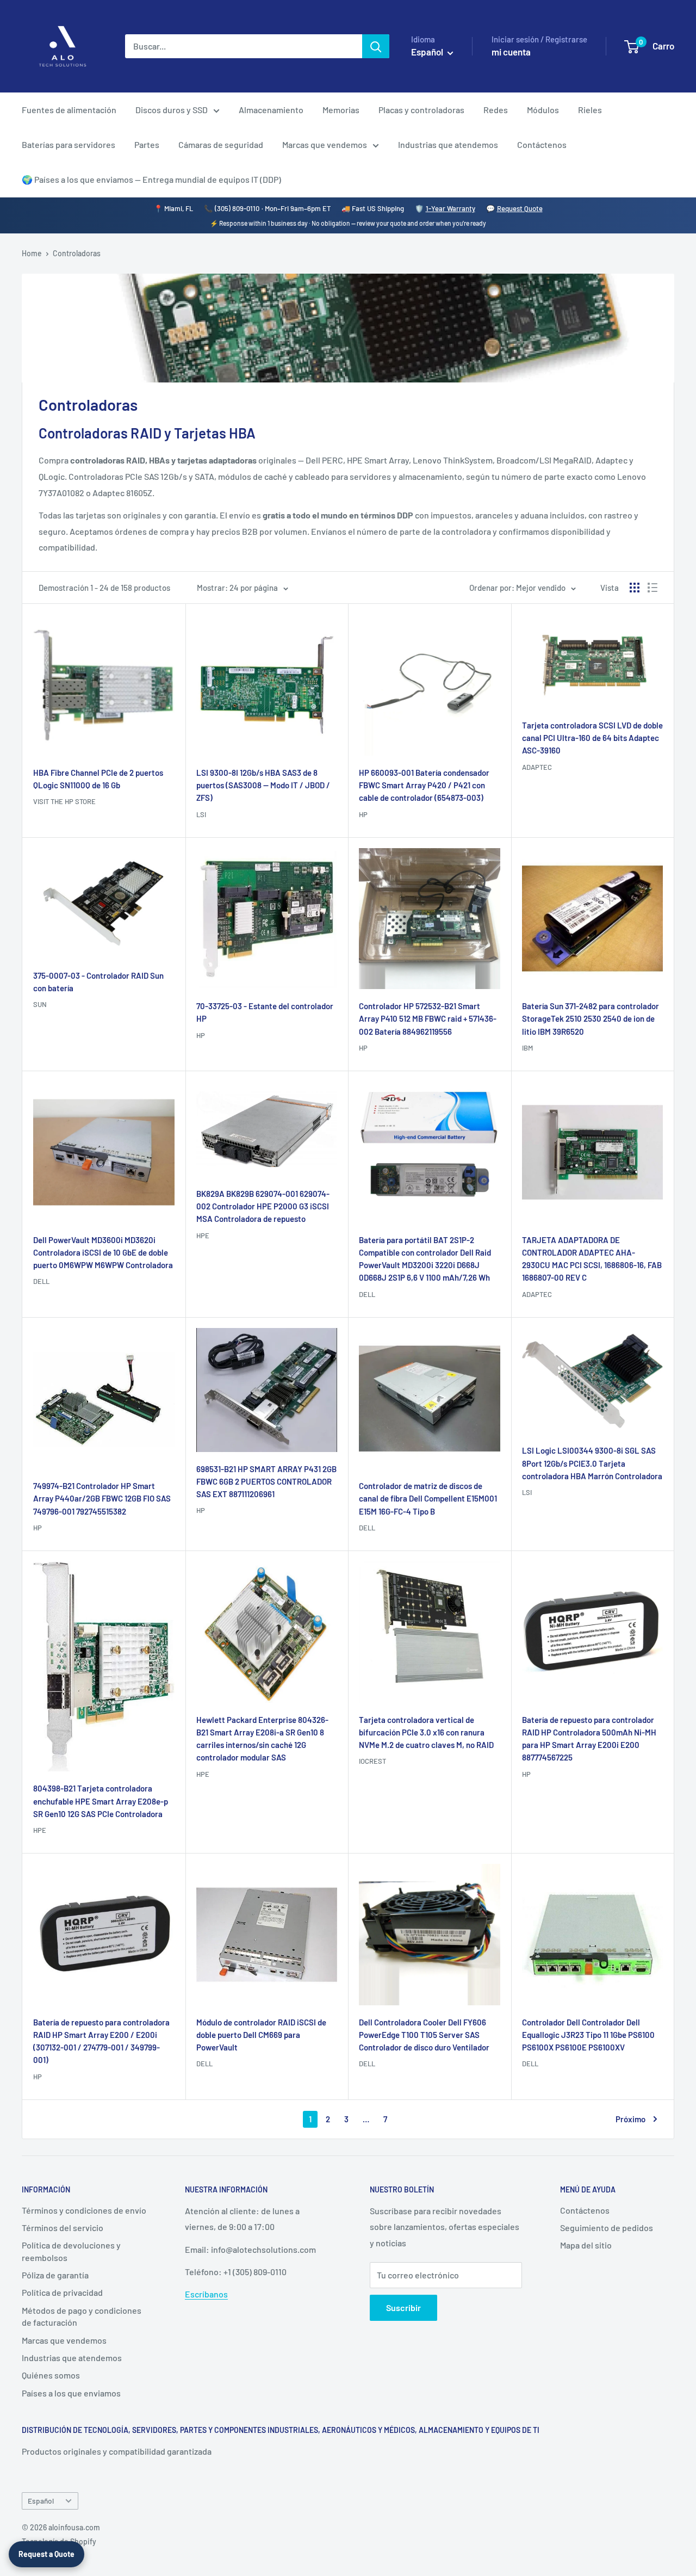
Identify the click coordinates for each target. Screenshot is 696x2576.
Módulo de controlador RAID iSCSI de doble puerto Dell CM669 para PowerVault (261, 2035)
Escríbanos (206, 2294)
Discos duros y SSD (172, 110)
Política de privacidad (62, 2292)
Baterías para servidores (69, 144)
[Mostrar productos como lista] (652, 588)
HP (363, 814)
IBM (527, 1048)
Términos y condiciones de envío (84, 2210)
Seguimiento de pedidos (607, 2228)
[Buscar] (376, 46)
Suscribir (403, 2308)
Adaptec (537, 767)
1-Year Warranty (450, 208)
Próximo (630, 2119)
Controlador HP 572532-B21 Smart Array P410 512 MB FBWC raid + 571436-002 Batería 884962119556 (428, 1019)
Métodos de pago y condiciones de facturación (82, 2316)
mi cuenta (511, 52)
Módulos (543, 110)
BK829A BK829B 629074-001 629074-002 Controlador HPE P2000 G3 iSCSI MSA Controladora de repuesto (263, 1206)
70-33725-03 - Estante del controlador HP (265, 1012)
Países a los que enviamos (71, 2393)
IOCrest (372, 1761)
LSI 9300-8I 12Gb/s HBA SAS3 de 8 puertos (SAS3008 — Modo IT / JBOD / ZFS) (263, 785)
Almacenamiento (271, 110)
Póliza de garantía (55, 2275)
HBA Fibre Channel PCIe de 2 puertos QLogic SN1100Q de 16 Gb (98, 779)
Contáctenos (542, 144)
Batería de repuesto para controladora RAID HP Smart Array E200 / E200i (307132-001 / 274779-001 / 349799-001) (101, 2041)
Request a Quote (46, 2554)
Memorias (341, 110)
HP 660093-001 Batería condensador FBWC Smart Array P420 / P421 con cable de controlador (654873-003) (424, 785)
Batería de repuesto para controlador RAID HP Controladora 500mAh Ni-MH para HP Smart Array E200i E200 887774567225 (589, 1739)
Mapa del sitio (586, 2245)
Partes (147, 144)
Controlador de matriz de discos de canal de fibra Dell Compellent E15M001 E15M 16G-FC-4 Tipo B (428, 1499)
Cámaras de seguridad (221, 144)
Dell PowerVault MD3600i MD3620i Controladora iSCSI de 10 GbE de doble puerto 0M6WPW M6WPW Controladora (103, 1253)
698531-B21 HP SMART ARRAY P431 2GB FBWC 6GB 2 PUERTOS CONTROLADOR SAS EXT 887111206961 (266, 1482)
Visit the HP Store (64, 801)
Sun (40, 1004)
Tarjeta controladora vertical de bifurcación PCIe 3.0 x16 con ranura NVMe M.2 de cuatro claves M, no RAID (426, 1732)
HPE (203, 1236)
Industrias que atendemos (448, 144)
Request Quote (520, 208)
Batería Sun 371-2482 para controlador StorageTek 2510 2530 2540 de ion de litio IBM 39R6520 (591, 1019)
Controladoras (77, 253)
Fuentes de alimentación (69, 110)
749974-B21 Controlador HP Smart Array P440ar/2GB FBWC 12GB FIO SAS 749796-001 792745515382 (102, 1499)
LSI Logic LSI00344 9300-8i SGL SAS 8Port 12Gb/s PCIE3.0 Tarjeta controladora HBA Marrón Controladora (592, 1463)
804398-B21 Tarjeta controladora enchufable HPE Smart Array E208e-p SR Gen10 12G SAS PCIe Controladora (101, 1801)
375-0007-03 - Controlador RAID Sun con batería (98, 982)
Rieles (590, 110)
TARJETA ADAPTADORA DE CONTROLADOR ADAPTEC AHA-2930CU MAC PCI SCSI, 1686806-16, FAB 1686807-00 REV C (592, 1259)
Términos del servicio (63, 2228)
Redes (496, 110)
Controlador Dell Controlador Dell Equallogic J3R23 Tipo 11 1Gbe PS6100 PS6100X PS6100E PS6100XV (588, 2035)
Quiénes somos (51, 2375)
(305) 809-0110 (237, 208)
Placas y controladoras (421, 110)
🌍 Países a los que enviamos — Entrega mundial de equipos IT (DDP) (151, 179)
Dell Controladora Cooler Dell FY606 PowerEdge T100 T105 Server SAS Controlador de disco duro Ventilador (424, 2035)
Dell (41, 1281)
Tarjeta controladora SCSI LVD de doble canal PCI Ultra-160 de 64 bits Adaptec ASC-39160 (592, 738)
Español (41, 2501)
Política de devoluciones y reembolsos (71, 2251)
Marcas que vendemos (325, 144)
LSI (201, 814)
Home (32, 253)
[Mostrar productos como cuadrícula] (635, 588)
